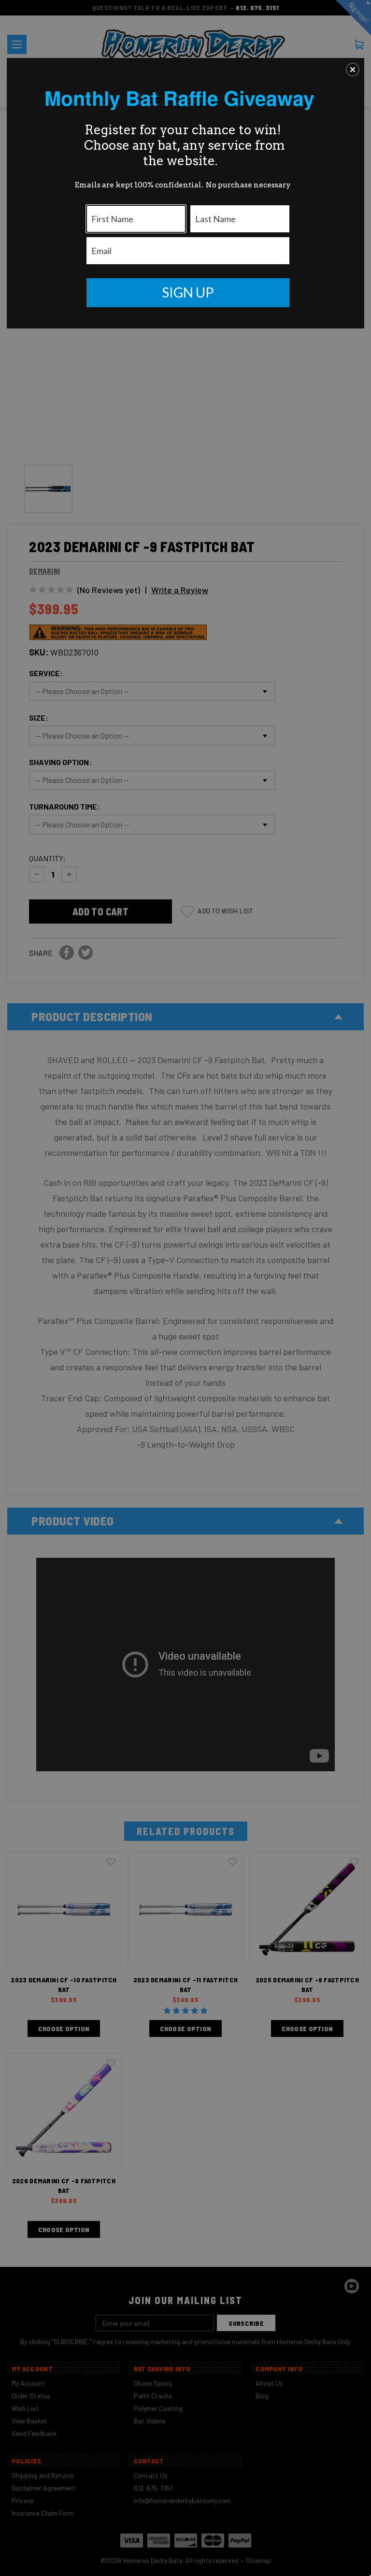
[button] (353, 70)
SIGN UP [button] (188, 292)
